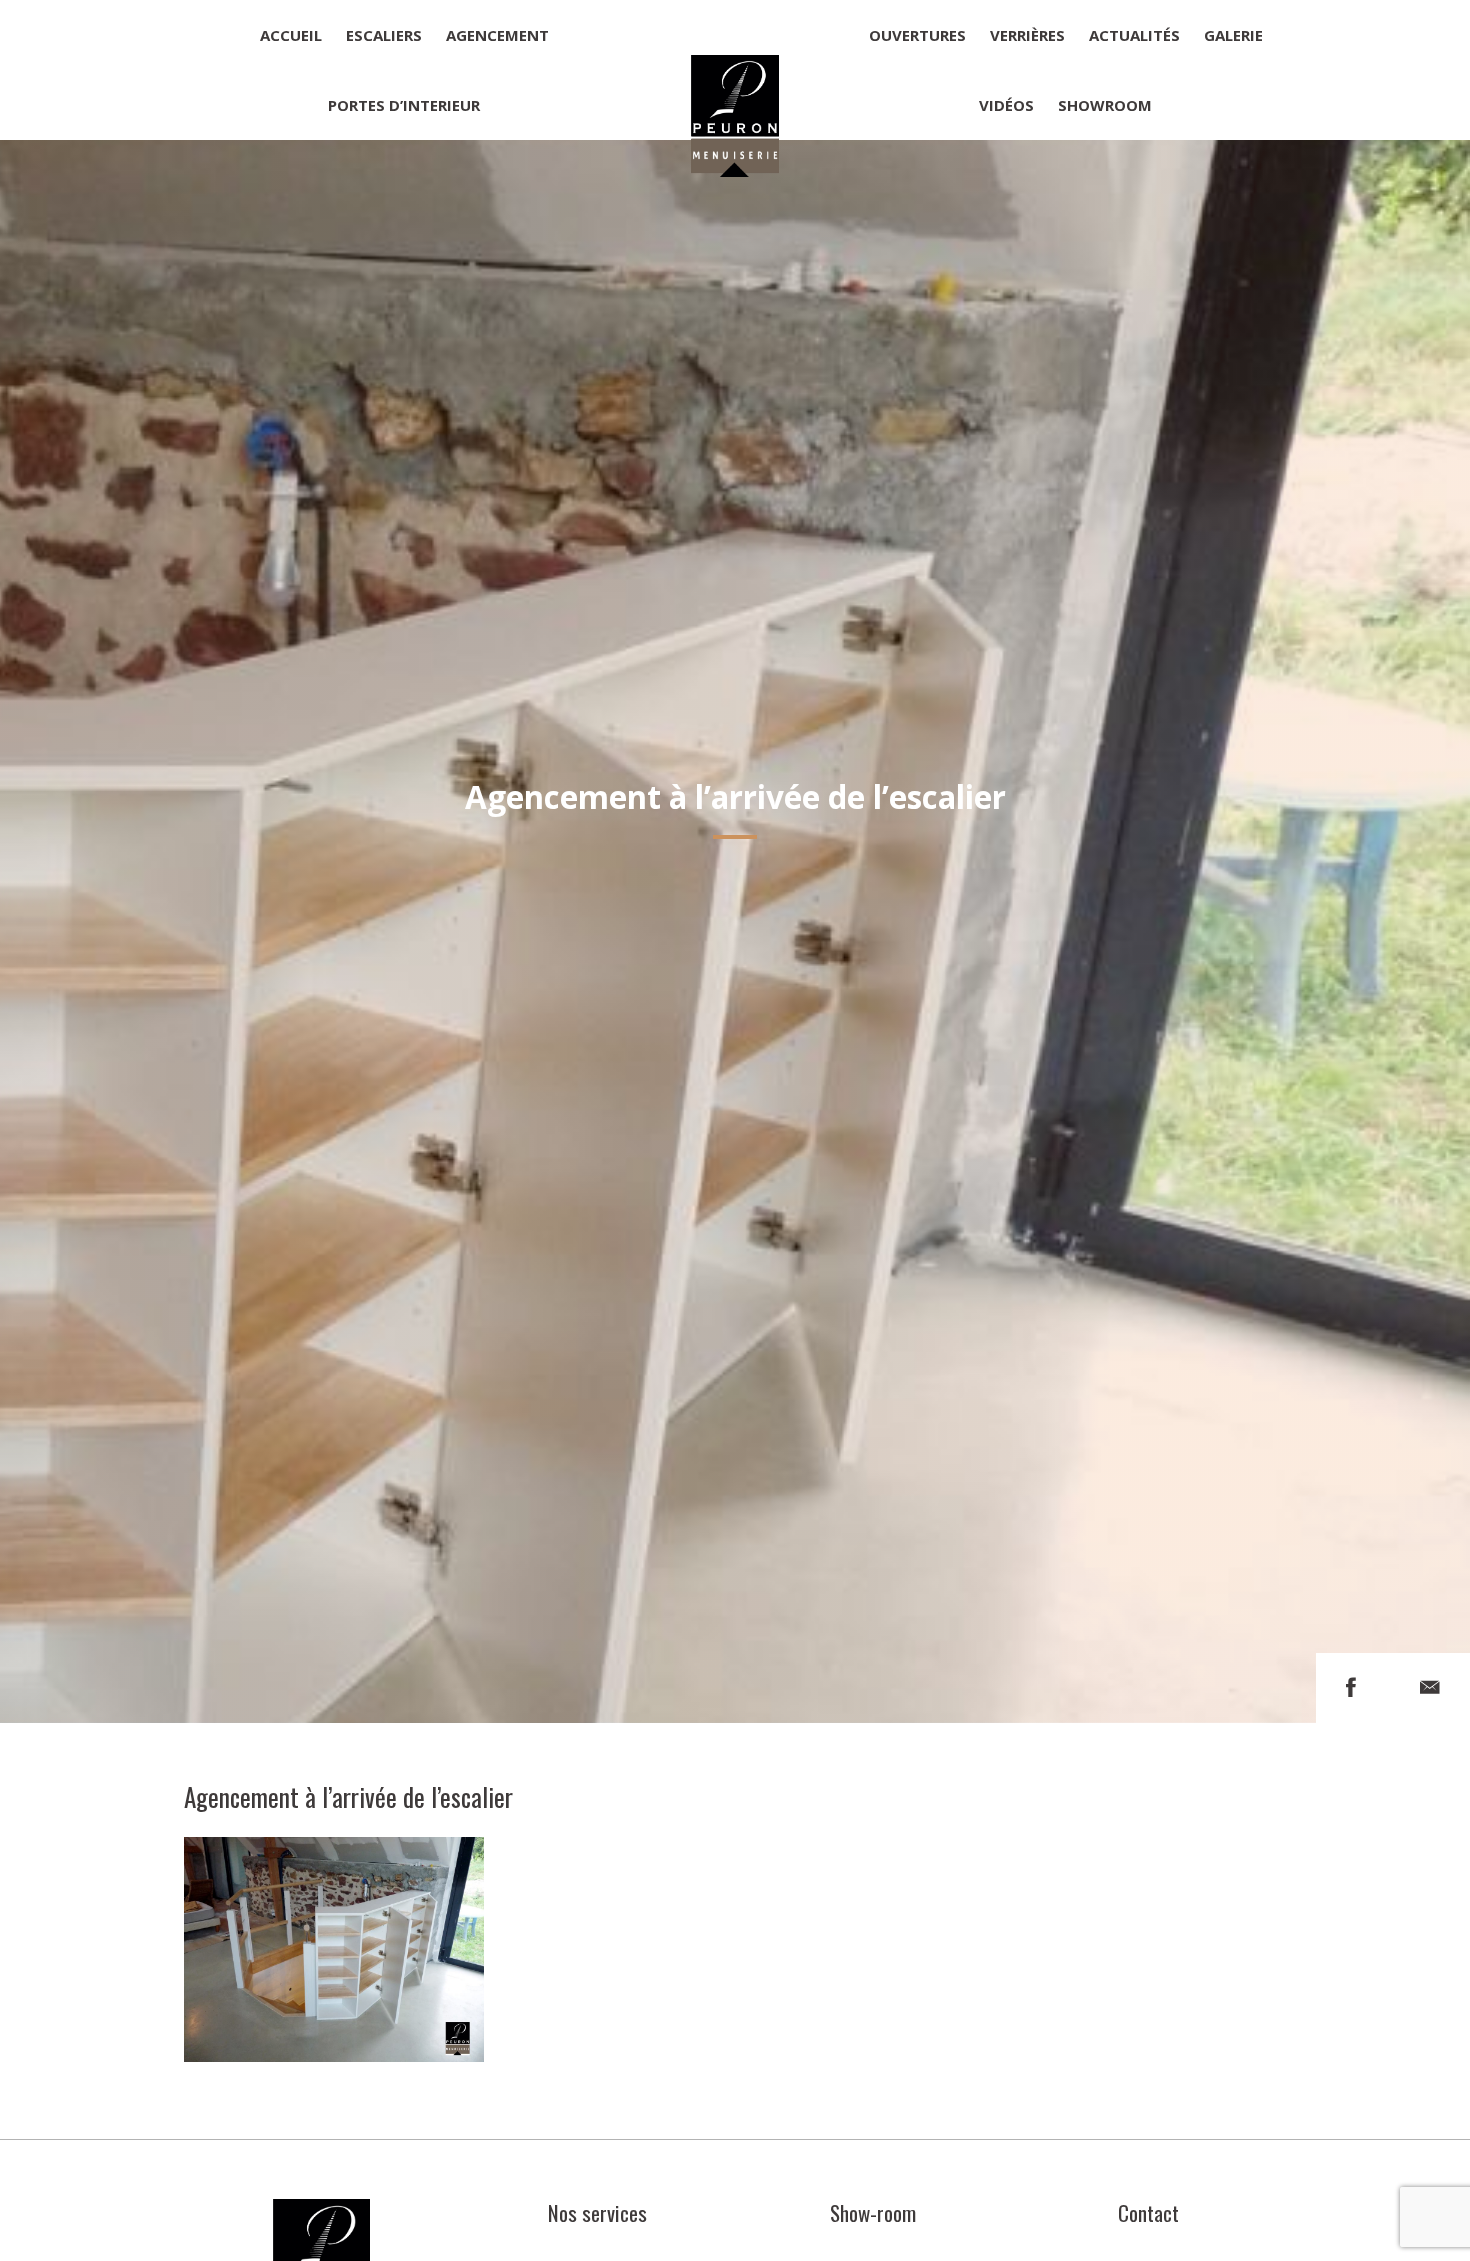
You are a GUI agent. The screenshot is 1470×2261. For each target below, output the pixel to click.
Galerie (1233, 35)
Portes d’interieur (404, 105)
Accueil (291, 35)
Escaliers (384, 35)
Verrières (1027, 35)
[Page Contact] (1430, 1687)
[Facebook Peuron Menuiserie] (1351, 1687)
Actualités (1134, 35)
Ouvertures (917, 35)
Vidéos (1006, 105)
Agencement (497, 35)
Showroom (1105, 105)
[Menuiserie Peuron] (735, 70)
